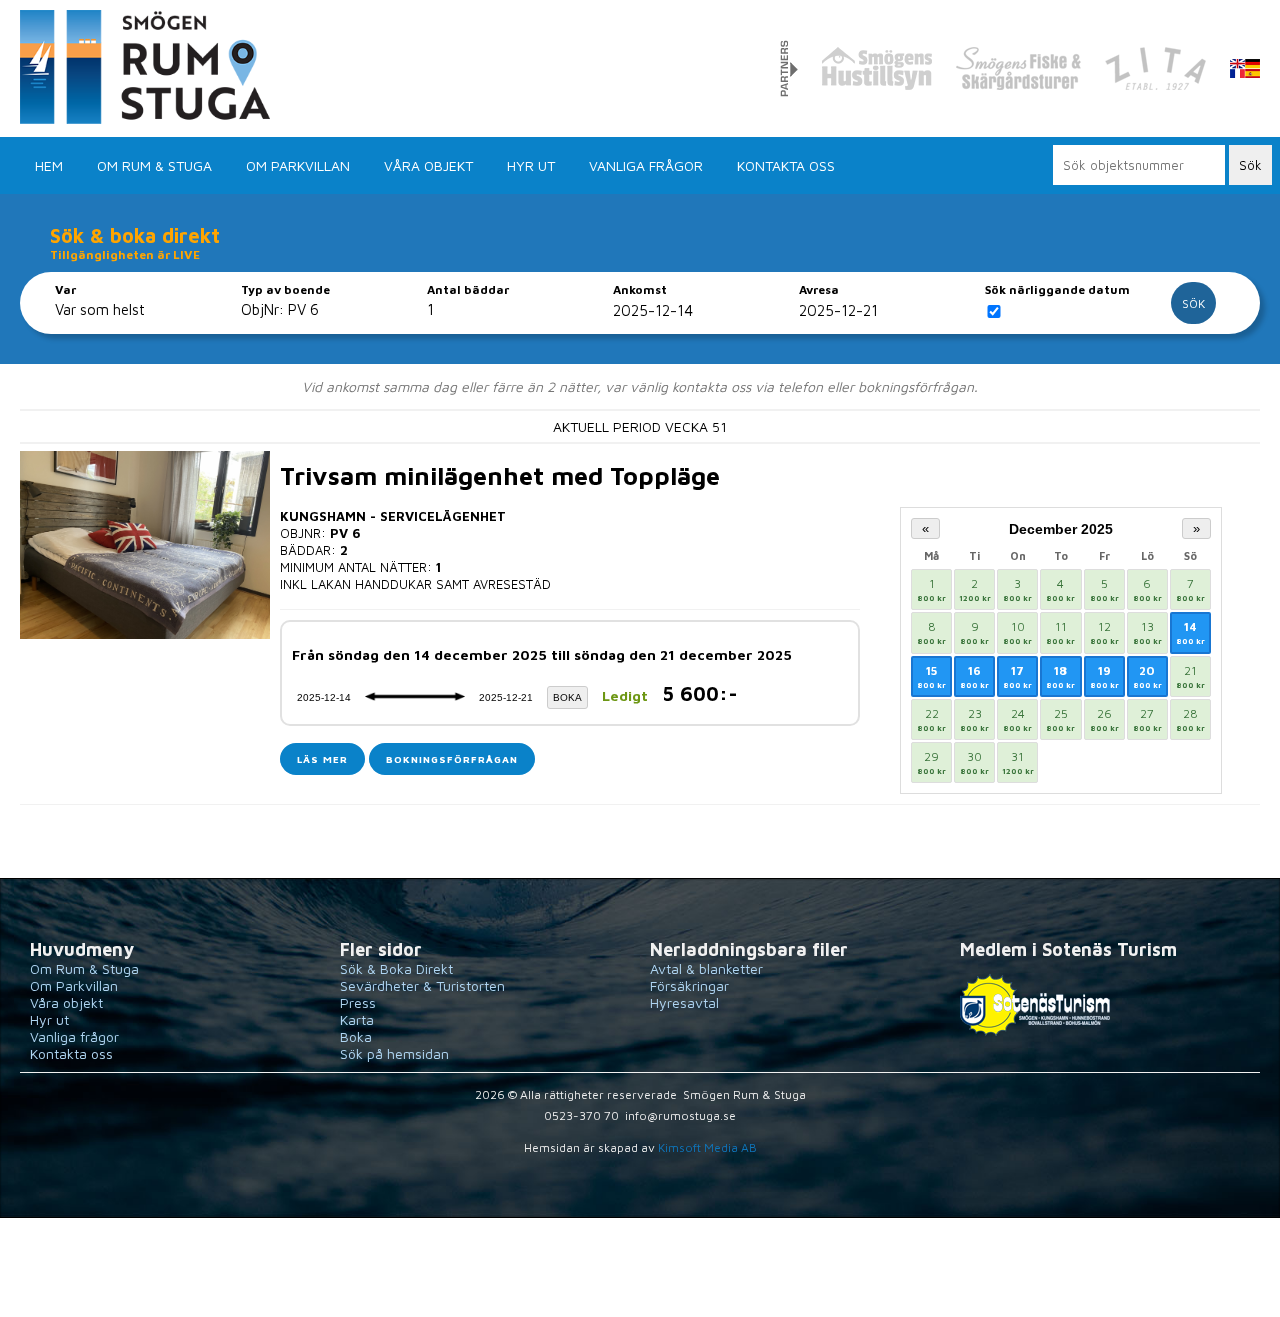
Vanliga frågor (646, 165)
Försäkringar (689, 985)
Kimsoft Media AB (707, 1147)
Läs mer (322, 759)
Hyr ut (531, 165)
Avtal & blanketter (706, 968)
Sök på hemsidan (394, 1053)
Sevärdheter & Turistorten (422, 985)
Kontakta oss (786, 165)
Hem (49, 165)
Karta (357, 1019)
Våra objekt (428, 165)
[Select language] (1245, 69)
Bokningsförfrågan (452, 759)
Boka (356, 1036)
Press (358, 1002)
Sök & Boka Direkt (396, 968)
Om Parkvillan (298, 165)
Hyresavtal (684, 1002)
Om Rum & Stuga (154, 165)
